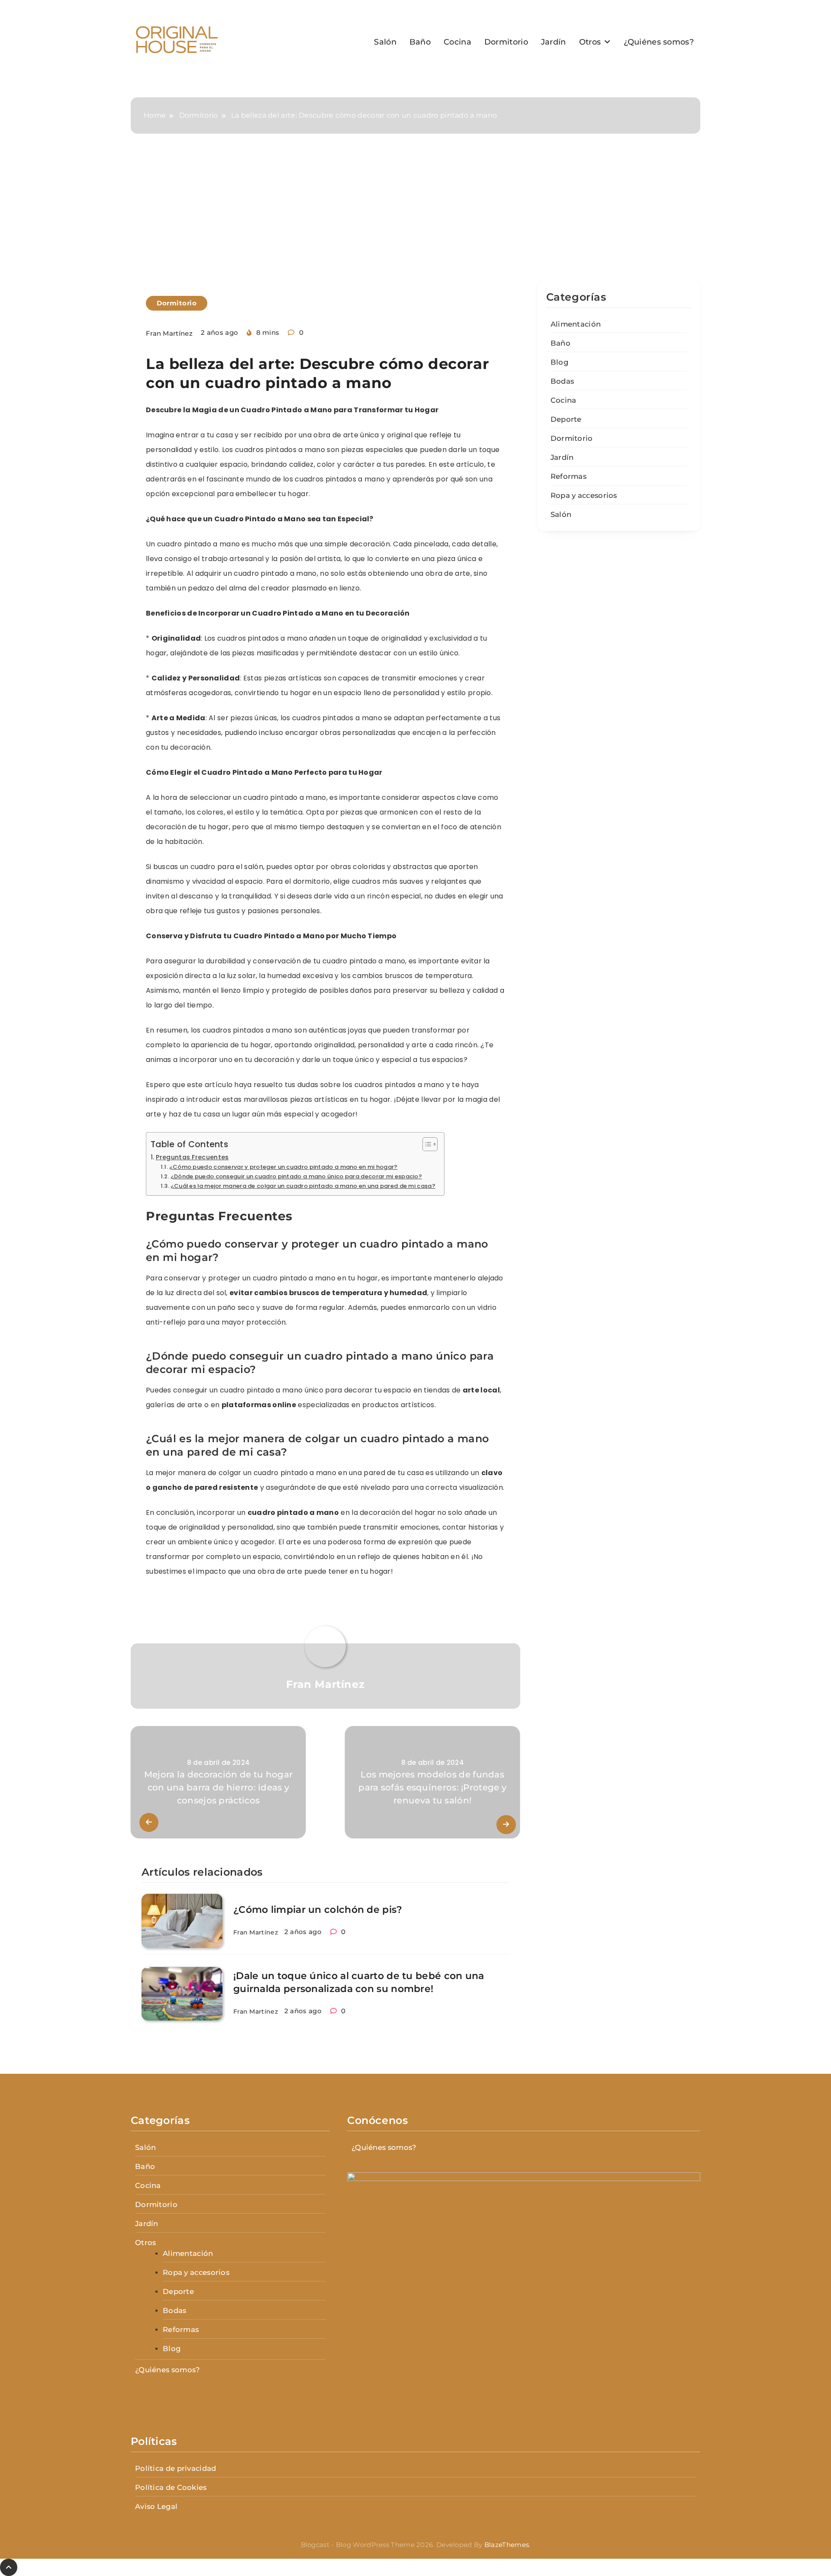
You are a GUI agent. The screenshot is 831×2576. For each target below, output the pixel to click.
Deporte (566, 419)
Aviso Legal (156, 2506)
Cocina (457, 42)
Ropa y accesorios (584, 495)
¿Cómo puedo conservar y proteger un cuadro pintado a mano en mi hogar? (283, 1167)
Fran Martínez (169, 333)
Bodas (562, 381)
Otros (590, 42)
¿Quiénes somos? (659, 42)
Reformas (568, 476)
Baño (420, 42)
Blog (559, 362)
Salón (385, 42)
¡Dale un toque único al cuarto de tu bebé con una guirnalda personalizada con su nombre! (359, 1982)
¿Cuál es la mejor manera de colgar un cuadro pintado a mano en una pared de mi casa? (303, 1186)
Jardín (554, 42)
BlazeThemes (507, 2545)
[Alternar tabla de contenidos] (426, 1144)
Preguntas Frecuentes (192, 1157)
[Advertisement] (415, 216)
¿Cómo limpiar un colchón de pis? (318, 1910)
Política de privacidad (176, 2468)
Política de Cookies (171, 2487)
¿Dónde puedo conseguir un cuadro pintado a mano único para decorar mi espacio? (296, 1176)
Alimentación (576, 324)
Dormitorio (506, 42)
